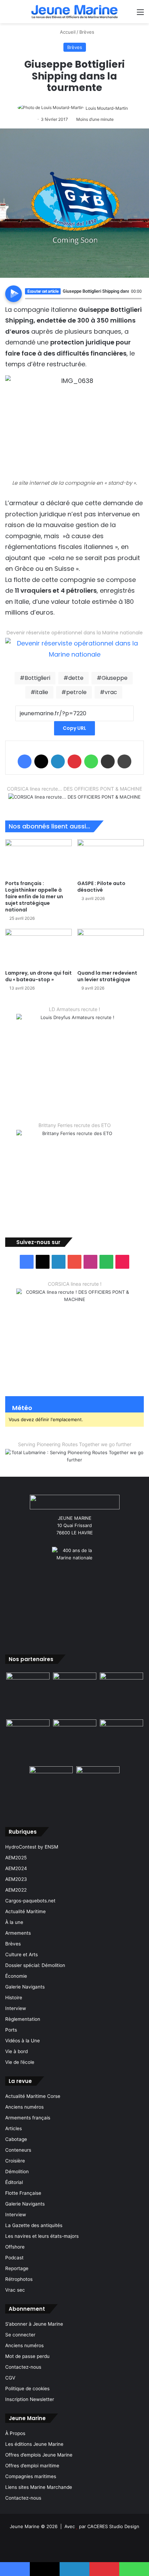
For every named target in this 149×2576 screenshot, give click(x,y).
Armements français (28, 2118)
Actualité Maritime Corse (33, 2096)
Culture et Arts (21, 1954)
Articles (14, 2128)
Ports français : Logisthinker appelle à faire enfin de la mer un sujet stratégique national (34, 897)
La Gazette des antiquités (34, 2225)
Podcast (14, 2258)
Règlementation (23, 2019)
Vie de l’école (20, 2062)
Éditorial (14, 2182)
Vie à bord (16, 2051)
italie (42, 692)
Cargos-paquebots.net (30, 1901)
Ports (11, 2030)
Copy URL (74, 728)
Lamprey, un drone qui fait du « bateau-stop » (38, 976)
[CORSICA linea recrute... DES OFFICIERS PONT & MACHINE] (74, 801)
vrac (111, 692)
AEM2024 (16, 1868)
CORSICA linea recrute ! (75, 1284)
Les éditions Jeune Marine (34, 2444)
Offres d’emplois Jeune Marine (39, 2455)
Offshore (15, 2247)
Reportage (17, 2268)
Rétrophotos (19, 2279)
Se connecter (20, 2335)
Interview (16, 2008)
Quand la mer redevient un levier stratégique (107, 976)
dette (76, 678)
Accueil (67, 32)
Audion (137, 302)
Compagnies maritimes (31, 2476)
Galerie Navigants (25, 1987)
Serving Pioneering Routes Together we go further (75, 1444)
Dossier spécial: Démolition (35, 1965)
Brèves (87, 32)
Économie (16, 1976)
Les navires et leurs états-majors (42, 2236)
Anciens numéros (24, 2107)
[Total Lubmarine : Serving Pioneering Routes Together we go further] (74, 1457)
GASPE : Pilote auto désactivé (101, 887)
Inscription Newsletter (30, 2399)
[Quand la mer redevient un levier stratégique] (111, 948)
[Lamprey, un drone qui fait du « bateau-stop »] (38, 948)
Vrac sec (15, 2290)
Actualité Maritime (25, 1911)
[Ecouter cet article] (14, 294)
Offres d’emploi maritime (32, 2466)
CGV (10, 2378)
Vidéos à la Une (23, 2041)
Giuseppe (115, 678)
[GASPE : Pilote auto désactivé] (111, 858)
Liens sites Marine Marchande (39, 2487)
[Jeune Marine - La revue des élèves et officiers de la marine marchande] (74, 12)
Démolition (17, 2171)
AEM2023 (16, 1879)
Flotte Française (23, 2193)
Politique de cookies (27, 2389)
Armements (18, 1933)
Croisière (15, 2161)
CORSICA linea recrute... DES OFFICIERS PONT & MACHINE (74, 789)
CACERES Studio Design (113, 2526)
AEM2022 (16, 1890)
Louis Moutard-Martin (107, 108)
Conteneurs (18, 2150)
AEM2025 (16, 1858)
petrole (76, 692)
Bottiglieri (37, 678)
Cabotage (16, 2139)
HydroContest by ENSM (32, 1847)
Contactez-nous (23, 2367)
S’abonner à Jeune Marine (34, 2324)
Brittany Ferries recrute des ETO (75, 1125)
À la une (14, 1922)
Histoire (14, 1998)
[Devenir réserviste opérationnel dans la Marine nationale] (74, 648)
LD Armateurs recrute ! (74, 1009)
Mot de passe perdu (27, 2356)
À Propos (15, 2433)
